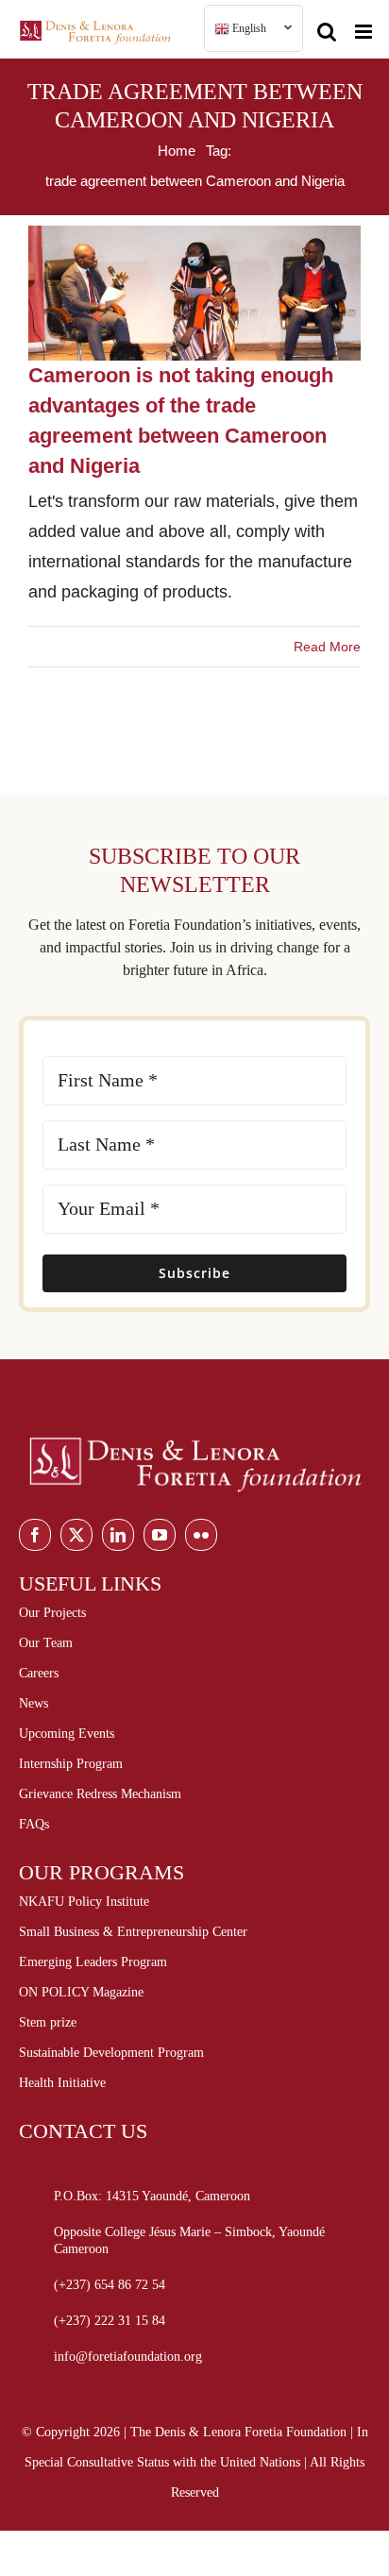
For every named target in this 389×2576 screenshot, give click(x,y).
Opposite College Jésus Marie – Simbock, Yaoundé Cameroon (189, 2240)
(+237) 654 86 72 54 (110, 2285)
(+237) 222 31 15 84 (110, 2321)
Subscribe (194, 1273)
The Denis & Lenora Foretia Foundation (238, 2432)
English (248, 28)
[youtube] (160, 1535)
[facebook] (35, 1535)
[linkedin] (118, 1535)
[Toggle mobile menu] (365, 24)
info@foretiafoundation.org (128, 2357)
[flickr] (201, 1535)
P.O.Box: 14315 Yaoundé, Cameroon (152, 2196)
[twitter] (76, 1535)
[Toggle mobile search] (327, 24)
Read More (327, 647)
